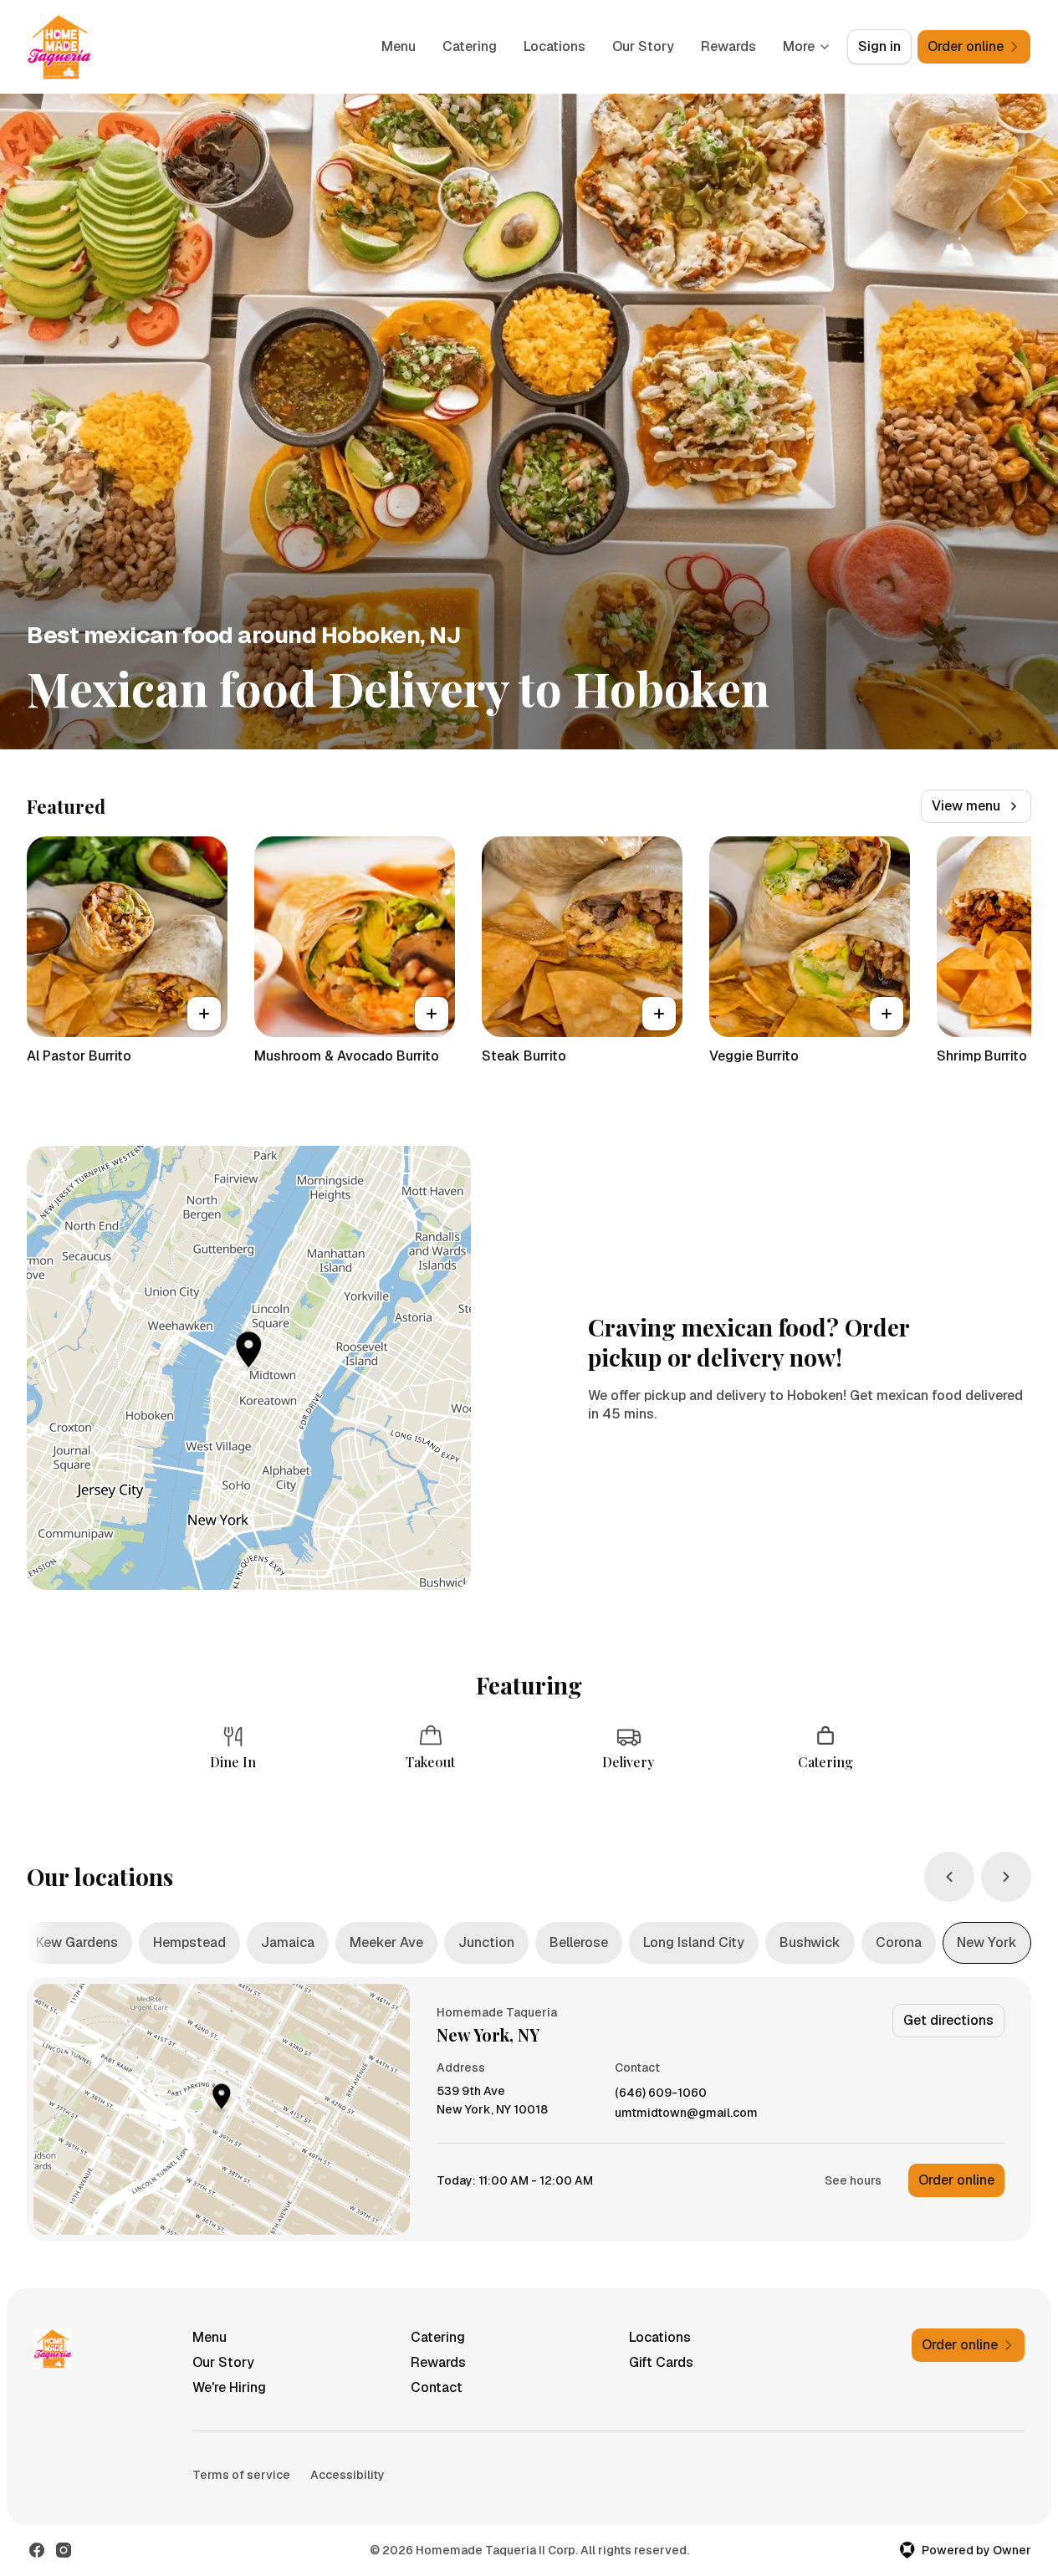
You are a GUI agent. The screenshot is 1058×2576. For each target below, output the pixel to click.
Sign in (879, 46)
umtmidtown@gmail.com (686, 2113)
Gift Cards (661, 2362)
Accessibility (348, 2475)
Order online (956, 2180)
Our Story (643, 46)
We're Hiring (229, 2387)
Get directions (948, 2020)
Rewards (728, 46)
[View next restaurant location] (1006, 1877)
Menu (399, 46)
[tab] (77, 1943)
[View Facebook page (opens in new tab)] (37, 2550)
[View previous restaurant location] (949, 1877)
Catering (470, 46)
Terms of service (241, 2475)
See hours (853, 2180)
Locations (555, 46)
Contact (437, 2387)
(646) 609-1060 (661, 2093)
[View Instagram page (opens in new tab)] (64, 2550)
